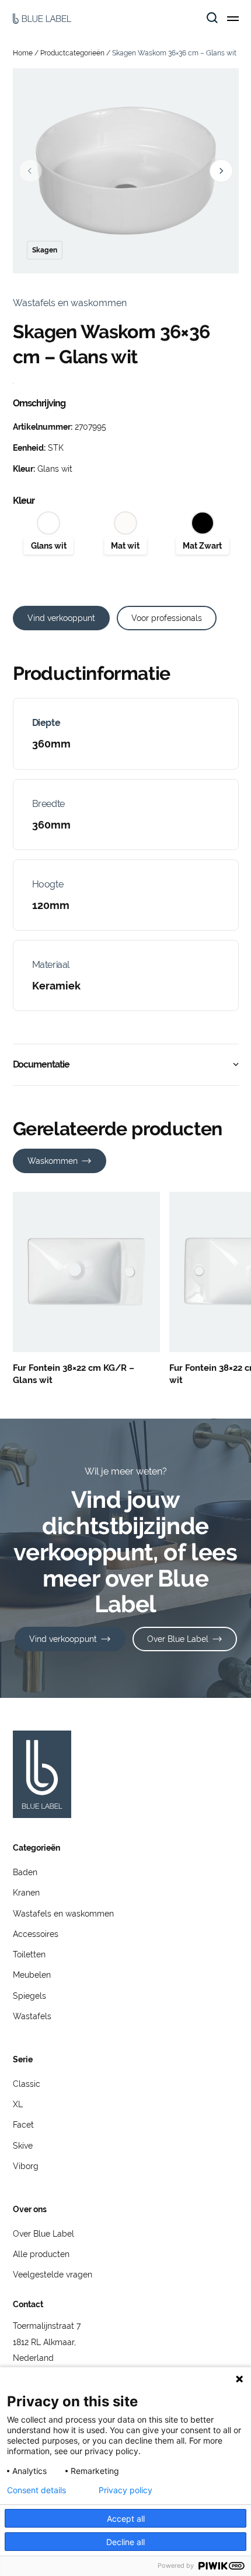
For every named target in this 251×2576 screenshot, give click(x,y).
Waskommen (53, 1161)
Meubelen (32, 1975)
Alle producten (41, 2254)
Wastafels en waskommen (63, 1914)
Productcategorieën (72, 53)
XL (18, 2104)
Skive (23, 2146)
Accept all (126, 2519)
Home (23, 53)
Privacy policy (125, 2490)
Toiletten (29, 1954)
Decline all (125, 2542)
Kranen (26, 1893)
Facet (23, 2125)
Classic (27, 2084)
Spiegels (29, 1996)
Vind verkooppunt (61, 618)
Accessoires (36, 1934)
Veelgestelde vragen (53, 2275)
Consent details (36, 2490)
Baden (25, 1872)
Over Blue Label (178, 1639)
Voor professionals (167, 618)
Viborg (26, 2166)
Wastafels (32, 2016)
